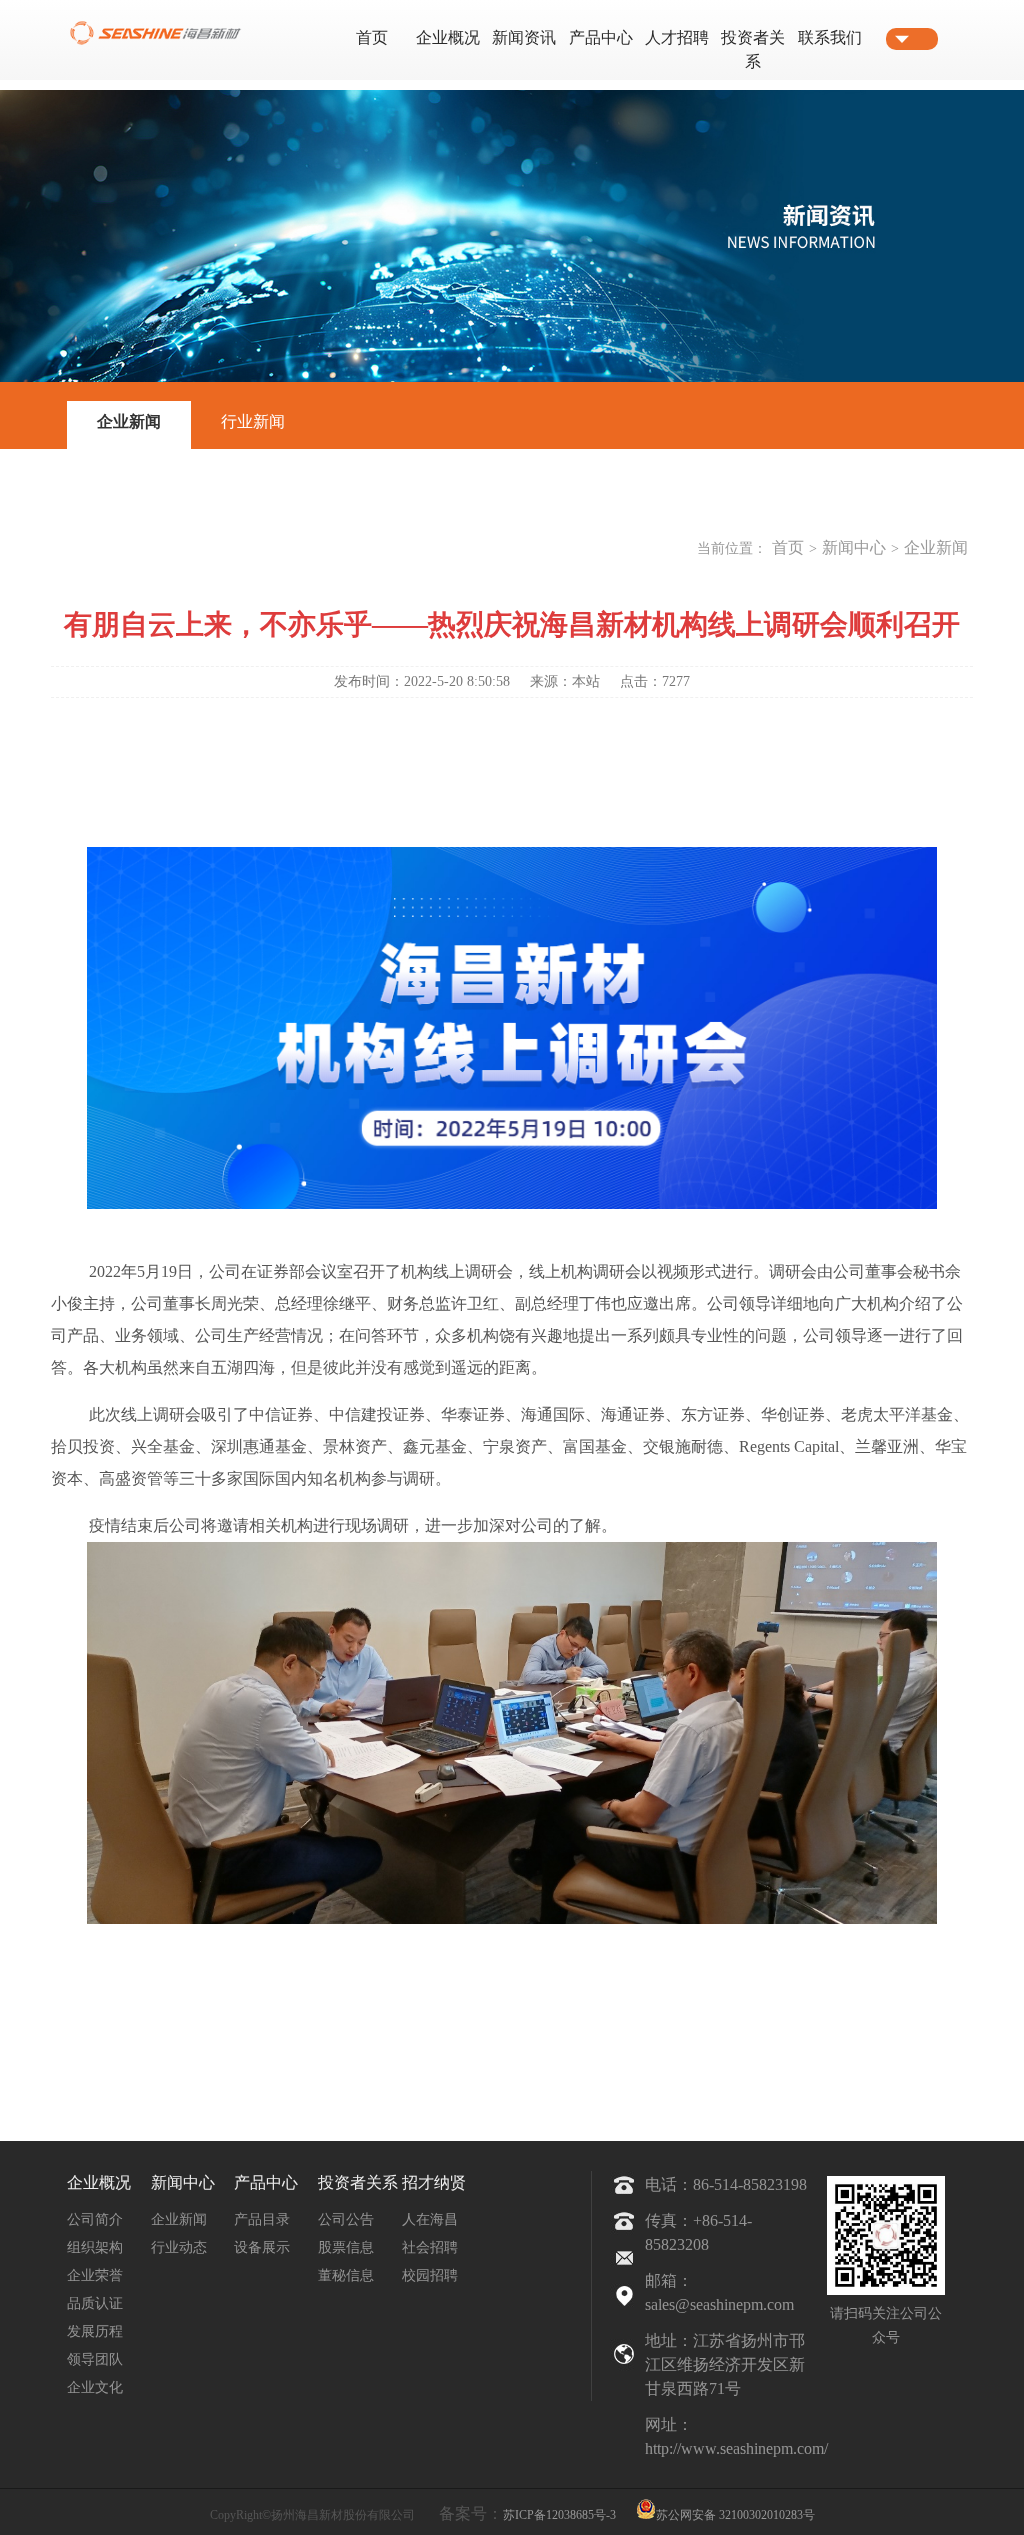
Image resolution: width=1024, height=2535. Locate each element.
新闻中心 (854, 547)
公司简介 (95, 2219)
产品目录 (262, 2219)
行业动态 (179, 2247)
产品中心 (601, 37)
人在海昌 (430, 2219)
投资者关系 (358, 2182)
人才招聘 (677, 37)
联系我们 (830, 37)
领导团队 (95, 2359)
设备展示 (262, 2247)
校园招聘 (430, 2275)
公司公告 (346, 2219)
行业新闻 (253, 421)
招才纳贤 (434, 2182)
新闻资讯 (524, 37)
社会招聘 (430, 2247)
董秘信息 (346, 2275)
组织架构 (95, 2247)
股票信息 (346, 2247)
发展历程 (95, 2331)
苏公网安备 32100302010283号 (735, 2513)
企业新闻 (129, 421)
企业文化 (95, 2387)
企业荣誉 (95, 2275)
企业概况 (448, 37)
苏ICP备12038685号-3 (559, 2515)
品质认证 (95, 2303)
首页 (372, 37)
